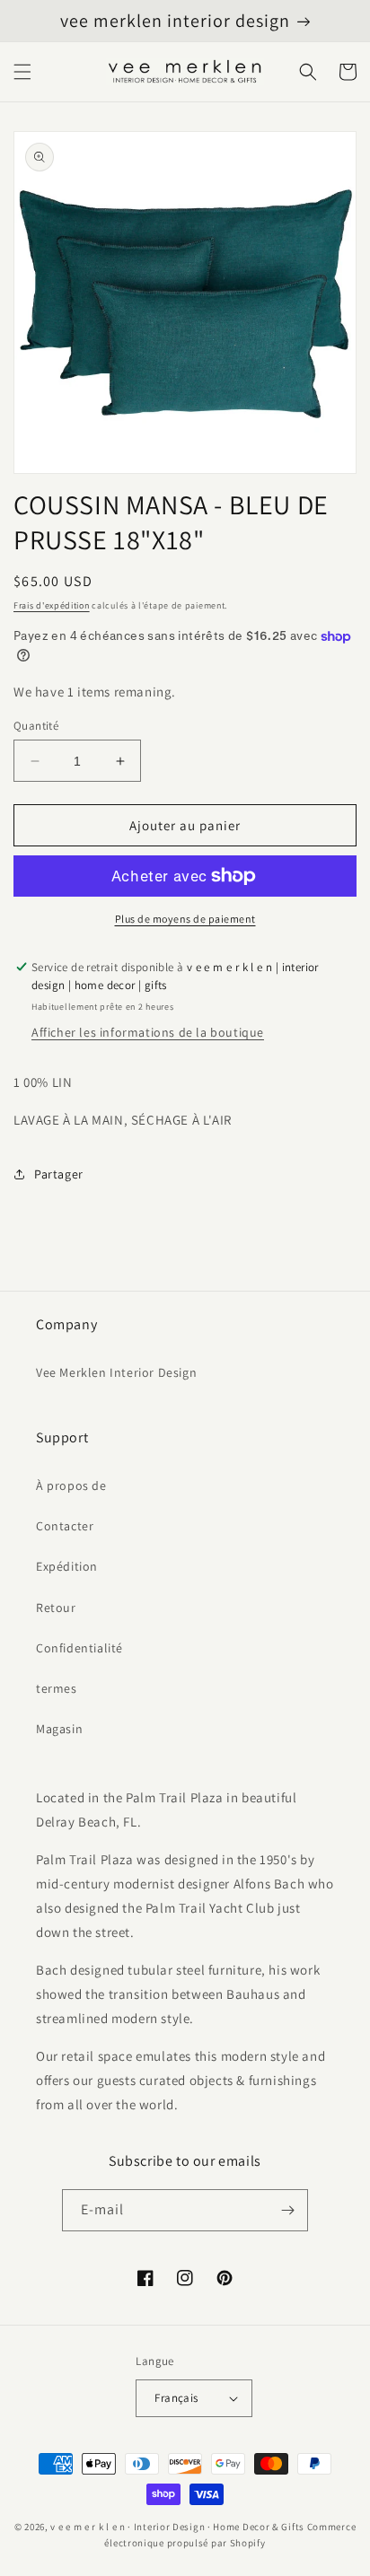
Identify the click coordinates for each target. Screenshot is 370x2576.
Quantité (36, 726)
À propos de (71, 1485)
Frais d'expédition (52, 605)
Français (176, 2398)
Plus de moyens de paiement (185, 919)
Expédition (67, 1566)
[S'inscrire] (287, 2210)
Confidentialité (79, 1648)
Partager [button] (59, 1174)
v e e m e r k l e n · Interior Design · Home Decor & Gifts (177, 2527)
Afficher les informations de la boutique (148, 1032)
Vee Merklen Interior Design (116, 1372)
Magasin (59, 1729)
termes (57, 1688)
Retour (56, 1608)
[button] (22, 72)
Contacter (65, 1526)
